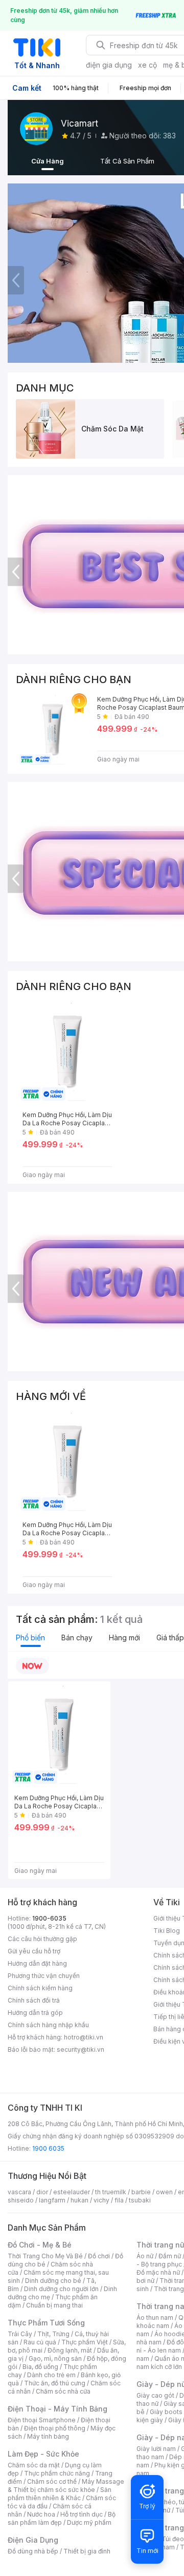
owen (164, 2192)
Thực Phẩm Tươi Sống (46, 2323)
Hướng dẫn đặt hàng (37, 1963)
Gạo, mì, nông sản (55, 2358)
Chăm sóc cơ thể (52, 2481)
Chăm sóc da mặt (34, 2465)
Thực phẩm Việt (85, 2342)
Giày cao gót (155, 2395)
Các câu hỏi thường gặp (42, 1939)
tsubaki (140, 2200)
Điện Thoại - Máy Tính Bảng (57, 2409)
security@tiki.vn (80, 2049)
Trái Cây (20, 2334)
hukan (79, 2200)
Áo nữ (145, 2256)
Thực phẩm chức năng (57, 2473)
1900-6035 (49, 1918)
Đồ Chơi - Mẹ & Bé (40, 2245)
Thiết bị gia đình (87, 2551)
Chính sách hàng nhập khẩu (48, 2025)
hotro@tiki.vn (84, 2037)
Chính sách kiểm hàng (40, 1988)
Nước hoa (41, 2514)
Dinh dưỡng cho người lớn (61, 2289)
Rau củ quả (40, 2342)
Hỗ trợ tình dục (82, 2514)
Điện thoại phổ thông (55, 2428)
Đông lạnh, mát (70, 2350)
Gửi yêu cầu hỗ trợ (34, 1951)
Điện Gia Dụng (33, 2540)
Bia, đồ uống (40, 2367)
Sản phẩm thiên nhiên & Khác (60, 2494)
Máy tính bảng (48, 2436)
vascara (19, 2192)
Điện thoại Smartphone (42, 2420)
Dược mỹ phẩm (89, 2522)
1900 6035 (48, 2148)
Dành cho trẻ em (51, 2375)
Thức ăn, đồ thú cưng (55, 2383)
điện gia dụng (109, 65)
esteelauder (72, 2192)
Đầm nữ (170, 2256)
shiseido (21, 2200)
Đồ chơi (99, 2256)
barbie (141, 2192)
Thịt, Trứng (53, 2334)
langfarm (52, 2200)
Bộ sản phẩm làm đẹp (62, 2518)
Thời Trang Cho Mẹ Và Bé (45, 2256)
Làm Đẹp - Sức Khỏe (43, 2454)
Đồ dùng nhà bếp (33, 2551)
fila (119, 2200)
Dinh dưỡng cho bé (53, 2281)
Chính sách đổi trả (34, 2000)
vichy (101, 2200)
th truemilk (111, 2192)
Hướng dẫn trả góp (35, 2013)
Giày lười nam (156, 2449)
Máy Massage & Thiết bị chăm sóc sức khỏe (66, 2486)
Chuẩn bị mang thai (54, 2305)
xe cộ (147, 65)
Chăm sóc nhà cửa (63, 2391)
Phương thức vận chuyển (44, 1976)
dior (42, 2192)
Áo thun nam (155, 2317)
